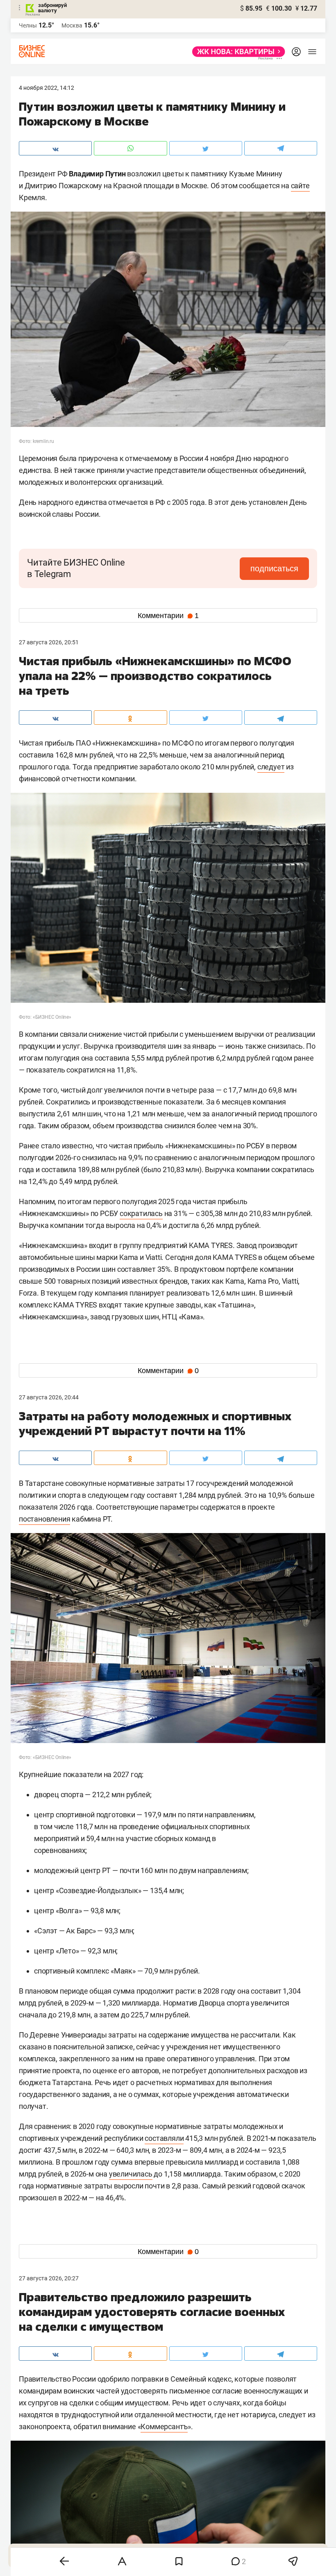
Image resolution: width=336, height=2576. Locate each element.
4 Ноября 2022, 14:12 (47, 88)
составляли (164, 2138)
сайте (300, 186)
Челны (28, 25)
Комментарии (168, 616)
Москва (72, 25)
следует (271, 767)
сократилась (141, 1213)
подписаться (274, 568)
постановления (44, 1519)
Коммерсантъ (164, 2427)
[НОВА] (236, 52)
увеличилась (131, 2174)
